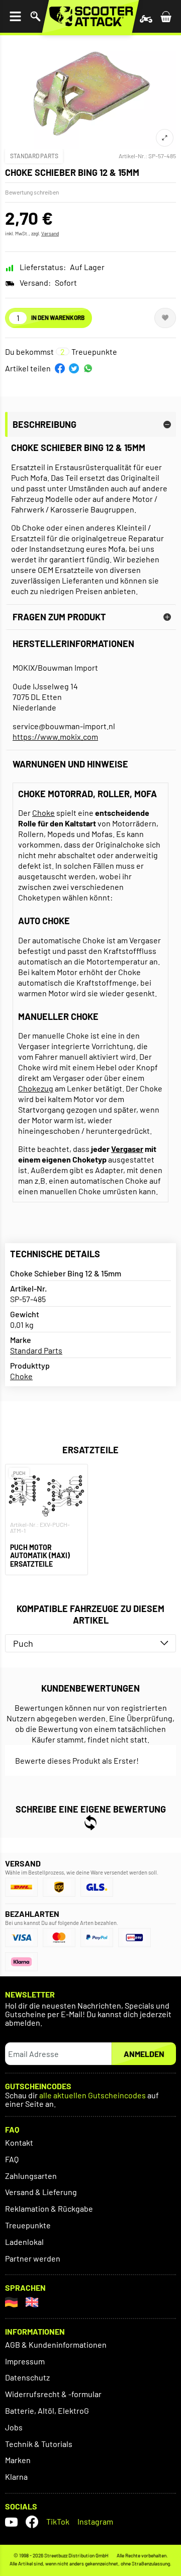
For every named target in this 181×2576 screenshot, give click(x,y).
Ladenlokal (24, 2242)
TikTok (58, 2521)
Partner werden (33, 2258)
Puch (23, 1643)
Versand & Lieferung (41, 2192)
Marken (18, 2460)
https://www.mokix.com (55, 736)
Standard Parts (34, 156)
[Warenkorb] (166, 16)
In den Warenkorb (58, 317)
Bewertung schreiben (32, 192)
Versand (50, 233)
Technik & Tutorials (39, 2444)
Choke (43, 813)
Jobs (14, 2427)
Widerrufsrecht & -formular (53, 2394)
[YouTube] (11, 2522)
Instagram (95, 2521)
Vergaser (127, 1149)
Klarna (16, 2476)
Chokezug (36, 1088)
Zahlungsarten (31, 2176)
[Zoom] (165, 138)
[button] (60, 368)
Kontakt (19, 2142)
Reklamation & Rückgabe (49, 2208)
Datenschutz (27, 2377)
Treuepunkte (28, 2225)
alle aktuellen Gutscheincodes (93, 2096)
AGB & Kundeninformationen (56, 2344)
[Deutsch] (11, 2302)
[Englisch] (32, 2302)
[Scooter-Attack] (90, 16)
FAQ (12, 2159)
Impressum (25, 2361)
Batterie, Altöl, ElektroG (47, 2410)
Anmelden (144, 2054)
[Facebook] (32, 2522)
